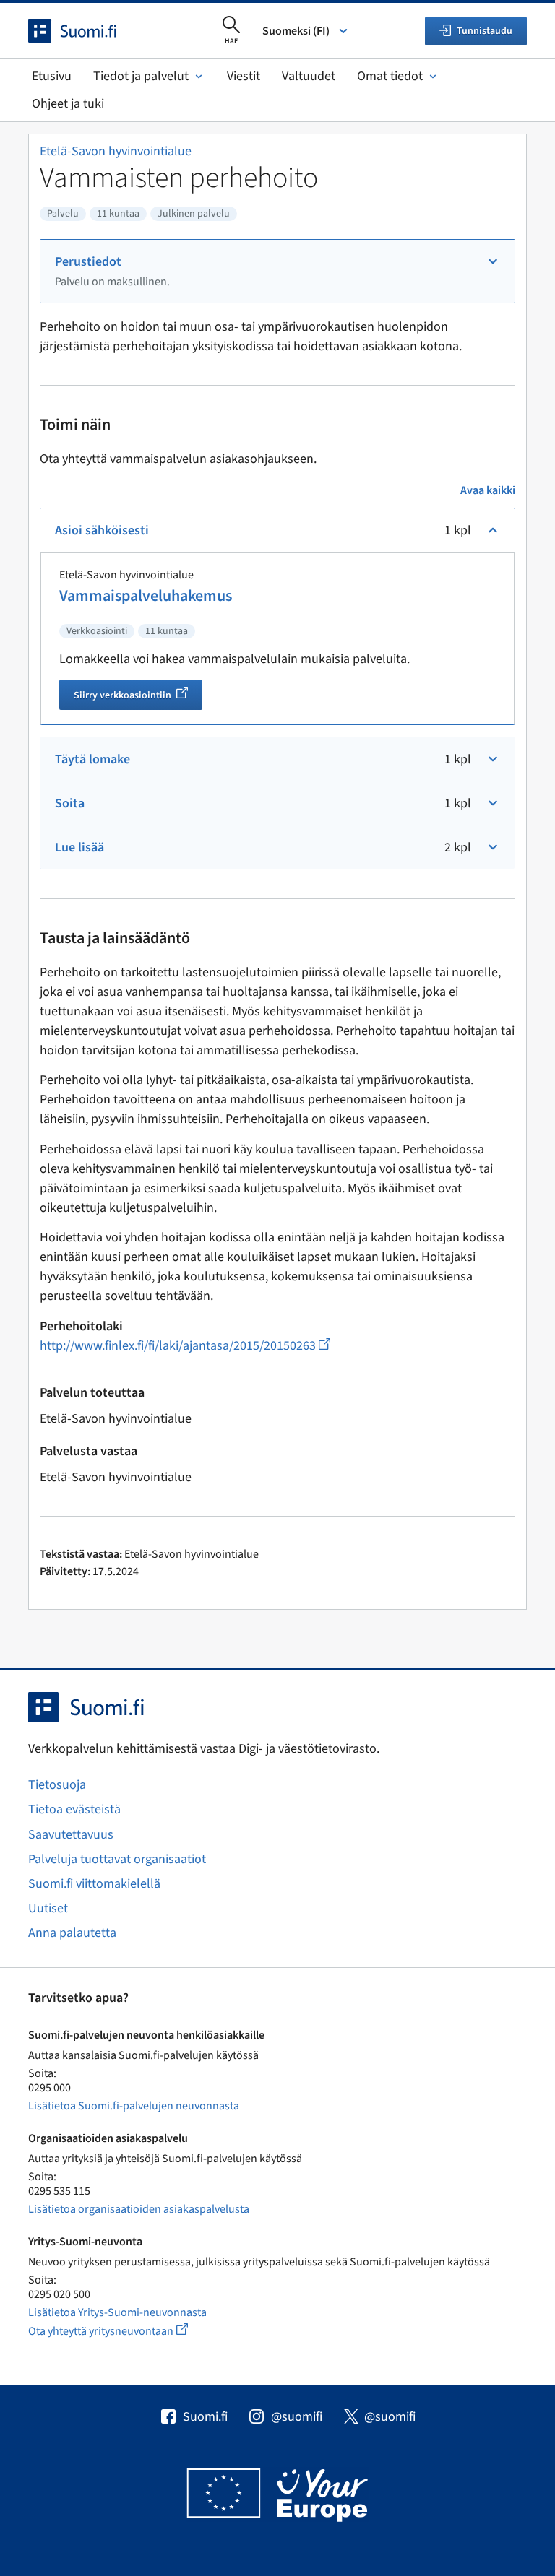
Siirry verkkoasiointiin (138, 697)
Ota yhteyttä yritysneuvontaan (125, 2331)
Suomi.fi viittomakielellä (94, 1884)
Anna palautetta (72, 1933)
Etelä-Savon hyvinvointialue (116, 151)
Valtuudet (309, 76)
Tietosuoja (57, 1785)
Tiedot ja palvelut (141, 76)
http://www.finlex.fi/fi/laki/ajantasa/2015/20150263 (185, 1346)
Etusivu (52, 76)
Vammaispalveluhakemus (146, 596)
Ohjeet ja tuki (68, 104)
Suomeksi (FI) (296, 31)
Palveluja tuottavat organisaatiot (117, 1859)
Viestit (244, 76)
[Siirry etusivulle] (85, 31)
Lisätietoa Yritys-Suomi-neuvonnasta (117, 2312)
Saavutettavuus (71, 1835)
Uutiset (48, 1908)
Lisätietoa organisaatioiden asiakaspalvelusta (139, 2209)
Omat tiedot (390, 76)
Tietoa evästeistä (74, 1809)
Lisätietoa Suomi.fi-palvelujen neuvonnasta (134, 2106)
